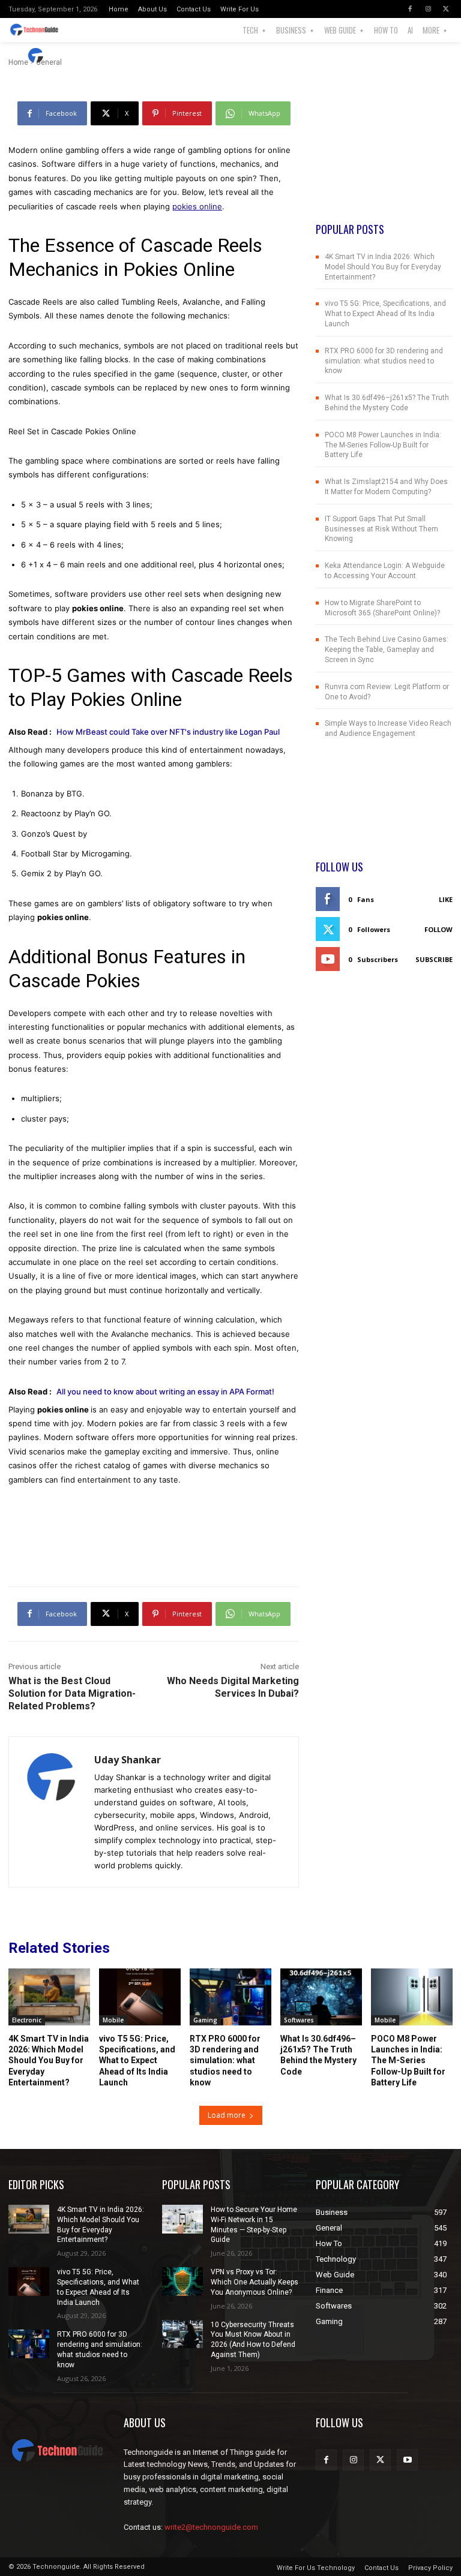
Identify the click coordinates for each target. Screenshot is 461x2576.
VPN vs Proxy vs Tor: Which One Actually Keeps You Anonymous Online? (255, 2282)
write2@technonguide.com (211, 2527)
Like (446, 899)
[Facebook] (410, 9)
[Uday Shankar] (37, 56)
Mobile (113, 2020)
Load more (227, 2115)
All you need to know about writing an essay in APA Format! (165, 1391)
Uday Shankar (84, 55)
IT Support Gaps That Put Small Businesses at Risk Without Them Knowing (381, 529)
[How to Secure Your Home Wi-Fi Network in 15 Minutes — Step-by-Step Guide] (182, 2219)
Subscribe (434, 959)
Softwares (299, 2020)
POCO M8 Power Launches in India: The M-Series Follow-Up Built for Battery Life (383, 445)
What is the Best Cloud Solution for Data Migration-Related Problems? (72, 1693)
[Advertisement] (384, 161)
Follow (438, 929)
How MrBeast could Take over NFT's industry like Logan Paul (168, 732)
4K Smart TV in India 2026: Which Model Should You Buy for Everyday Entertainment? (383, 267)
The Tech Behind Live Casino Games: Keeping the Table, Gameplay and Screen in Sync (387, 650)
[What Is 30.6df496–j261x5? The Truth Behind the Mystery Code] (321, 1997)
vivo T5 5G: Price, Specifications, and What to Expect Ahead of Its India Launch (385, 314)
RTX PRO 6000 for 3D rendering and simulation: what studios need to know (384, 361)
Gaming (205, 2020)
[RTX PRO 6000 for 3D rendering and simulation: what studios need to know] (230, 1997)
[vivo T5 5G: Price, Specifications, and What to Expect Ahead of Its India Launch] (140, 1997)
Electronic (27, 2020)
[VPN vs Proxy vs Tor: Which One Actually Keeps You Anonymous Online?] (182, 2282)
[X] (446, 9)
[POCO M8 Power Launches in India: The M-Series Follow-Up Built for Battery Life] (412, 1997)
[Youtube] (407, 2460)
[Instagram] (428, 9)
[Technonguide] (37, 30)
